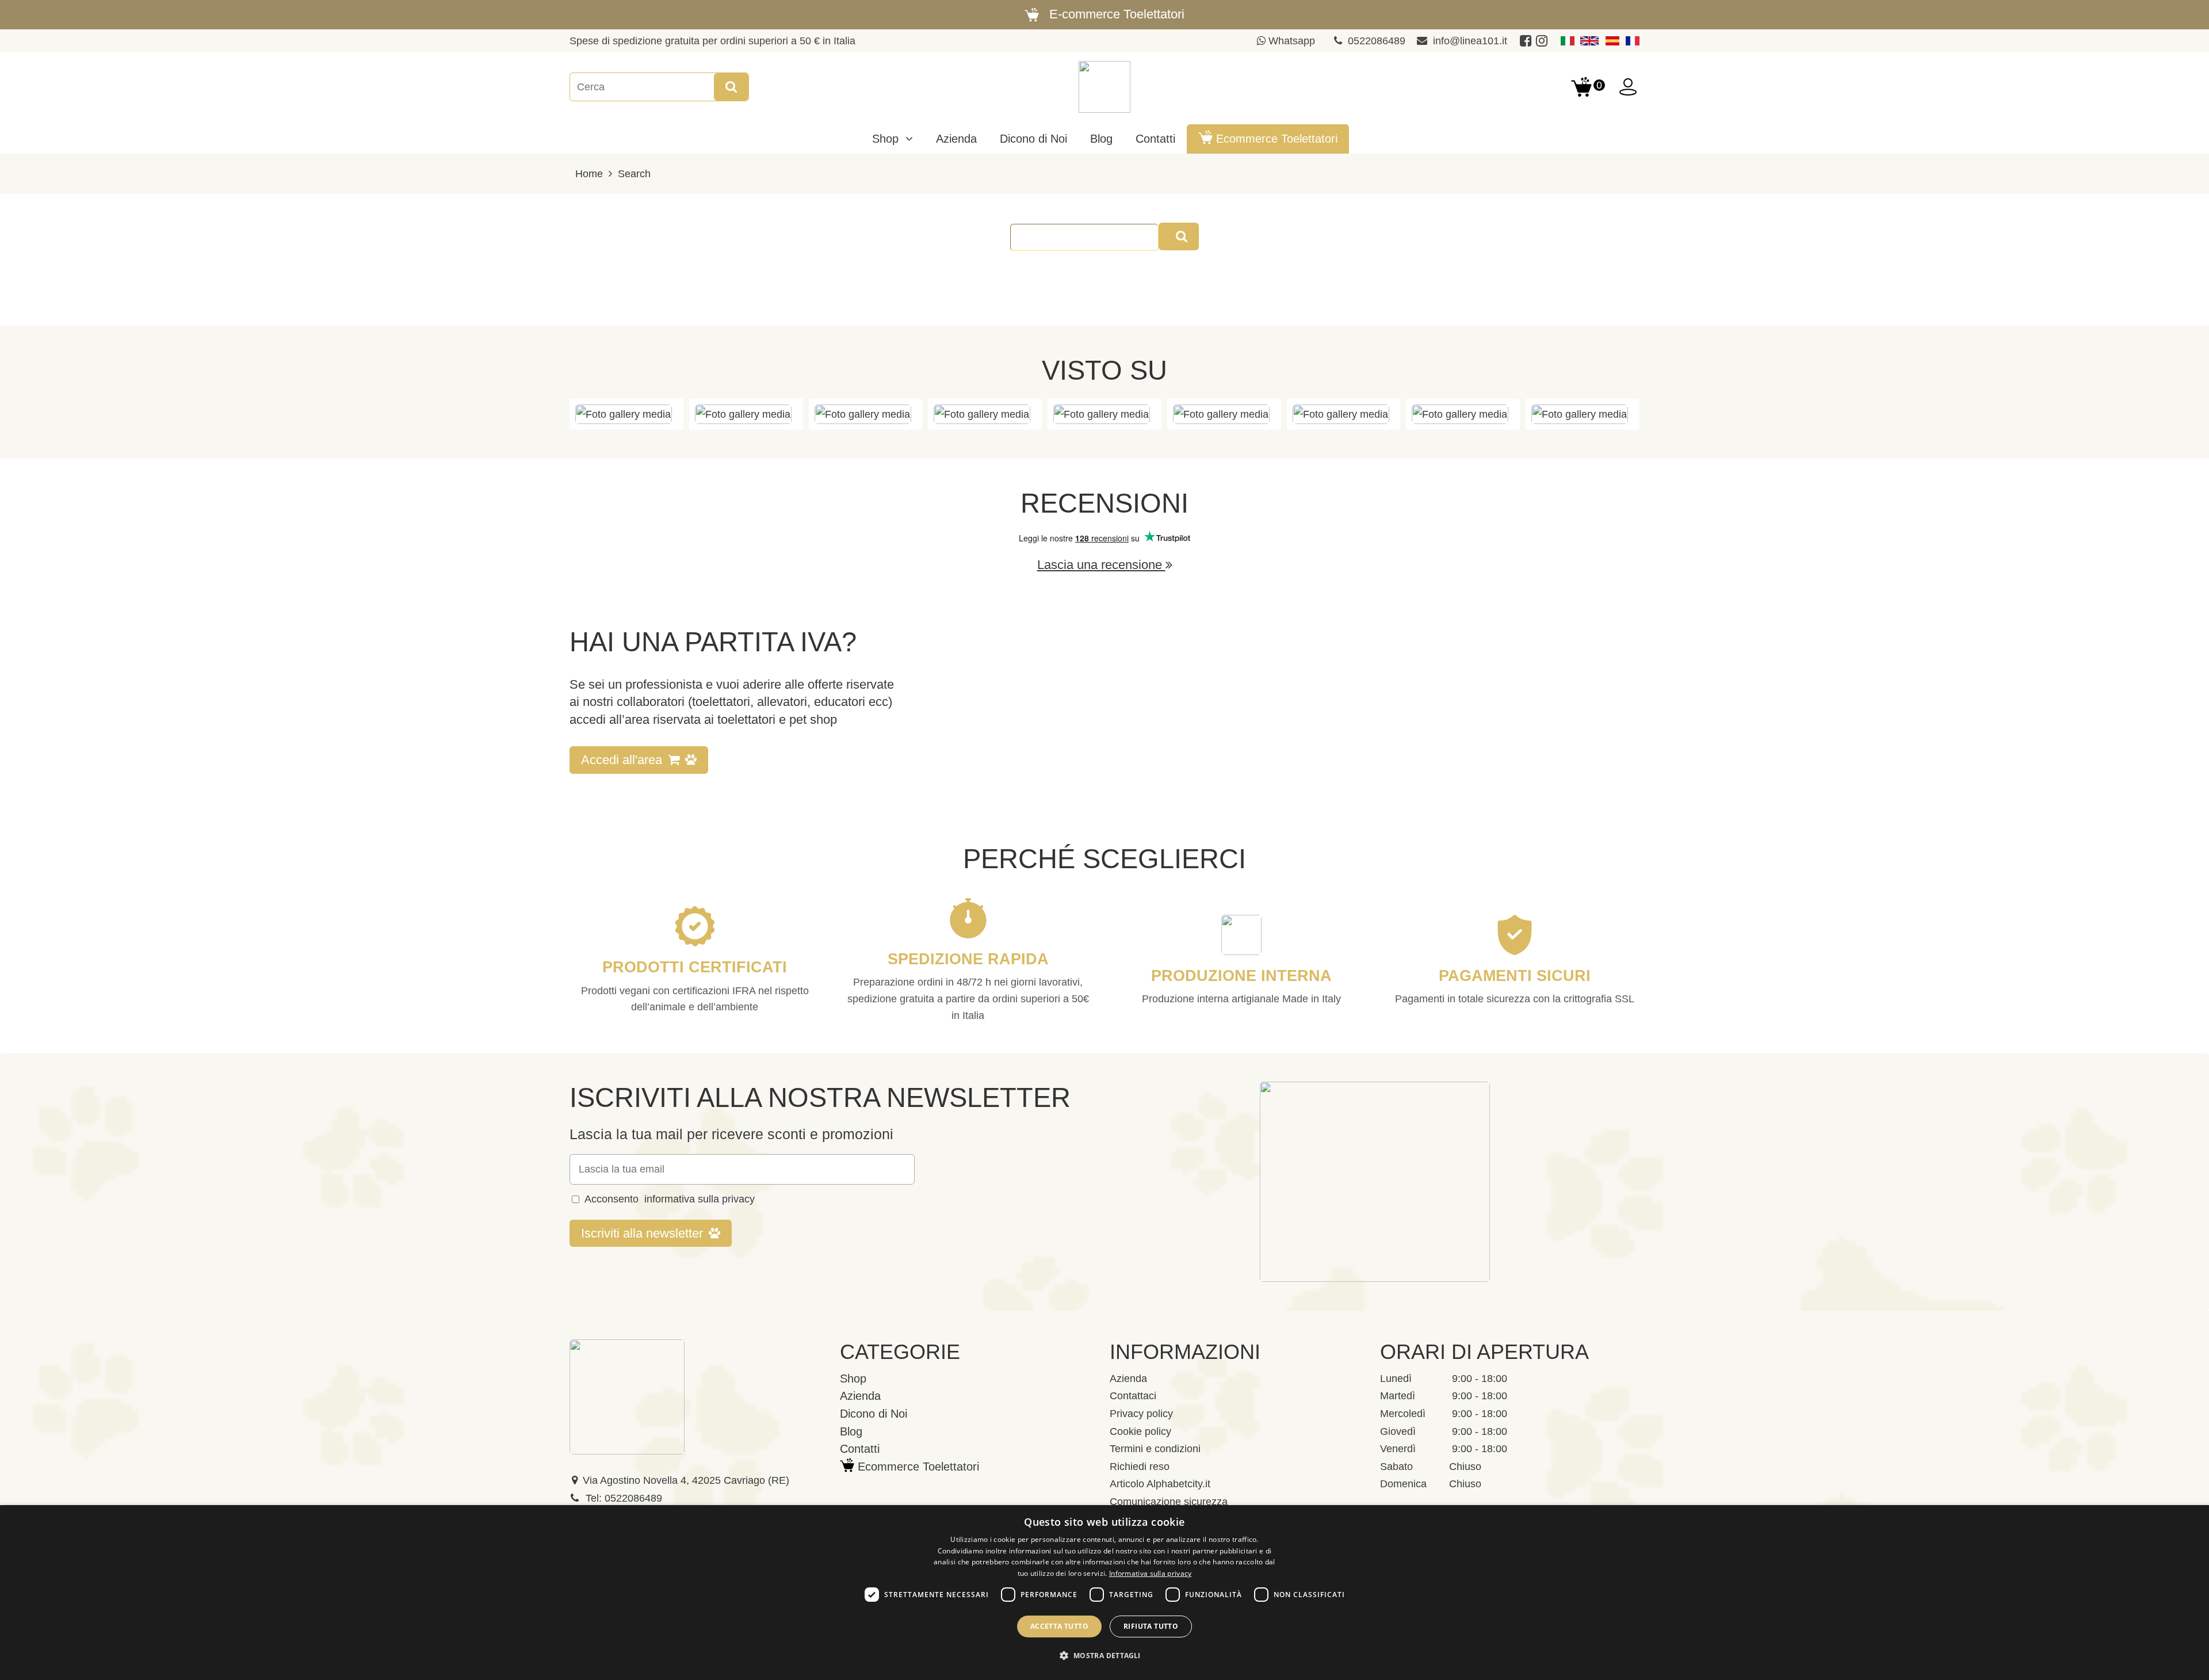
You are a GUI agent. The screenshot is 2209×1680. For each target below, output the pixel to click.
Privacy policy (1141, 1414)
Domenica (1403, 1484)
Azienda (1128, 1379)
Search (634, 174)
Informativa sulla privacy (1151, 1573)
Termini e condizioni (1155, 1449)
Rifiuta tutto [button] (1151, 1626)
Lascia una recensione (1101, 565)
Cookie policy (1140, 1431)
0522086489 (1377, 41)
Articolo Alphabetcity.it (1160, 1484)
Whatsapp (1290, 41)
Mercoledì (1403, 1414)
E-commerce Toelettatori (1117, 14)
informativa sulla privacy (700, 1199)
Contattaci (1133, 1396)
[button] (1104, 1656)
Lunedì (1396, 1379)
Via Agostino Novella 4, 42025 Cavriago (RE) (686, 1480)
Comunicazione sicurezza (1169, 1502)
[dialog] (1104, 1593)
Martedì (1398, 1396)
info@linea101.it (1470, 41)
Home (589, 174)
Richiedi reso (1140, 1467)
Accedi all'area (622, 760)
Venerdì (1398, 1449)
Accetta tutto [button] (1059, 1626)
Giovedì (1398, 1431)
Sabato (1396, 1467)
